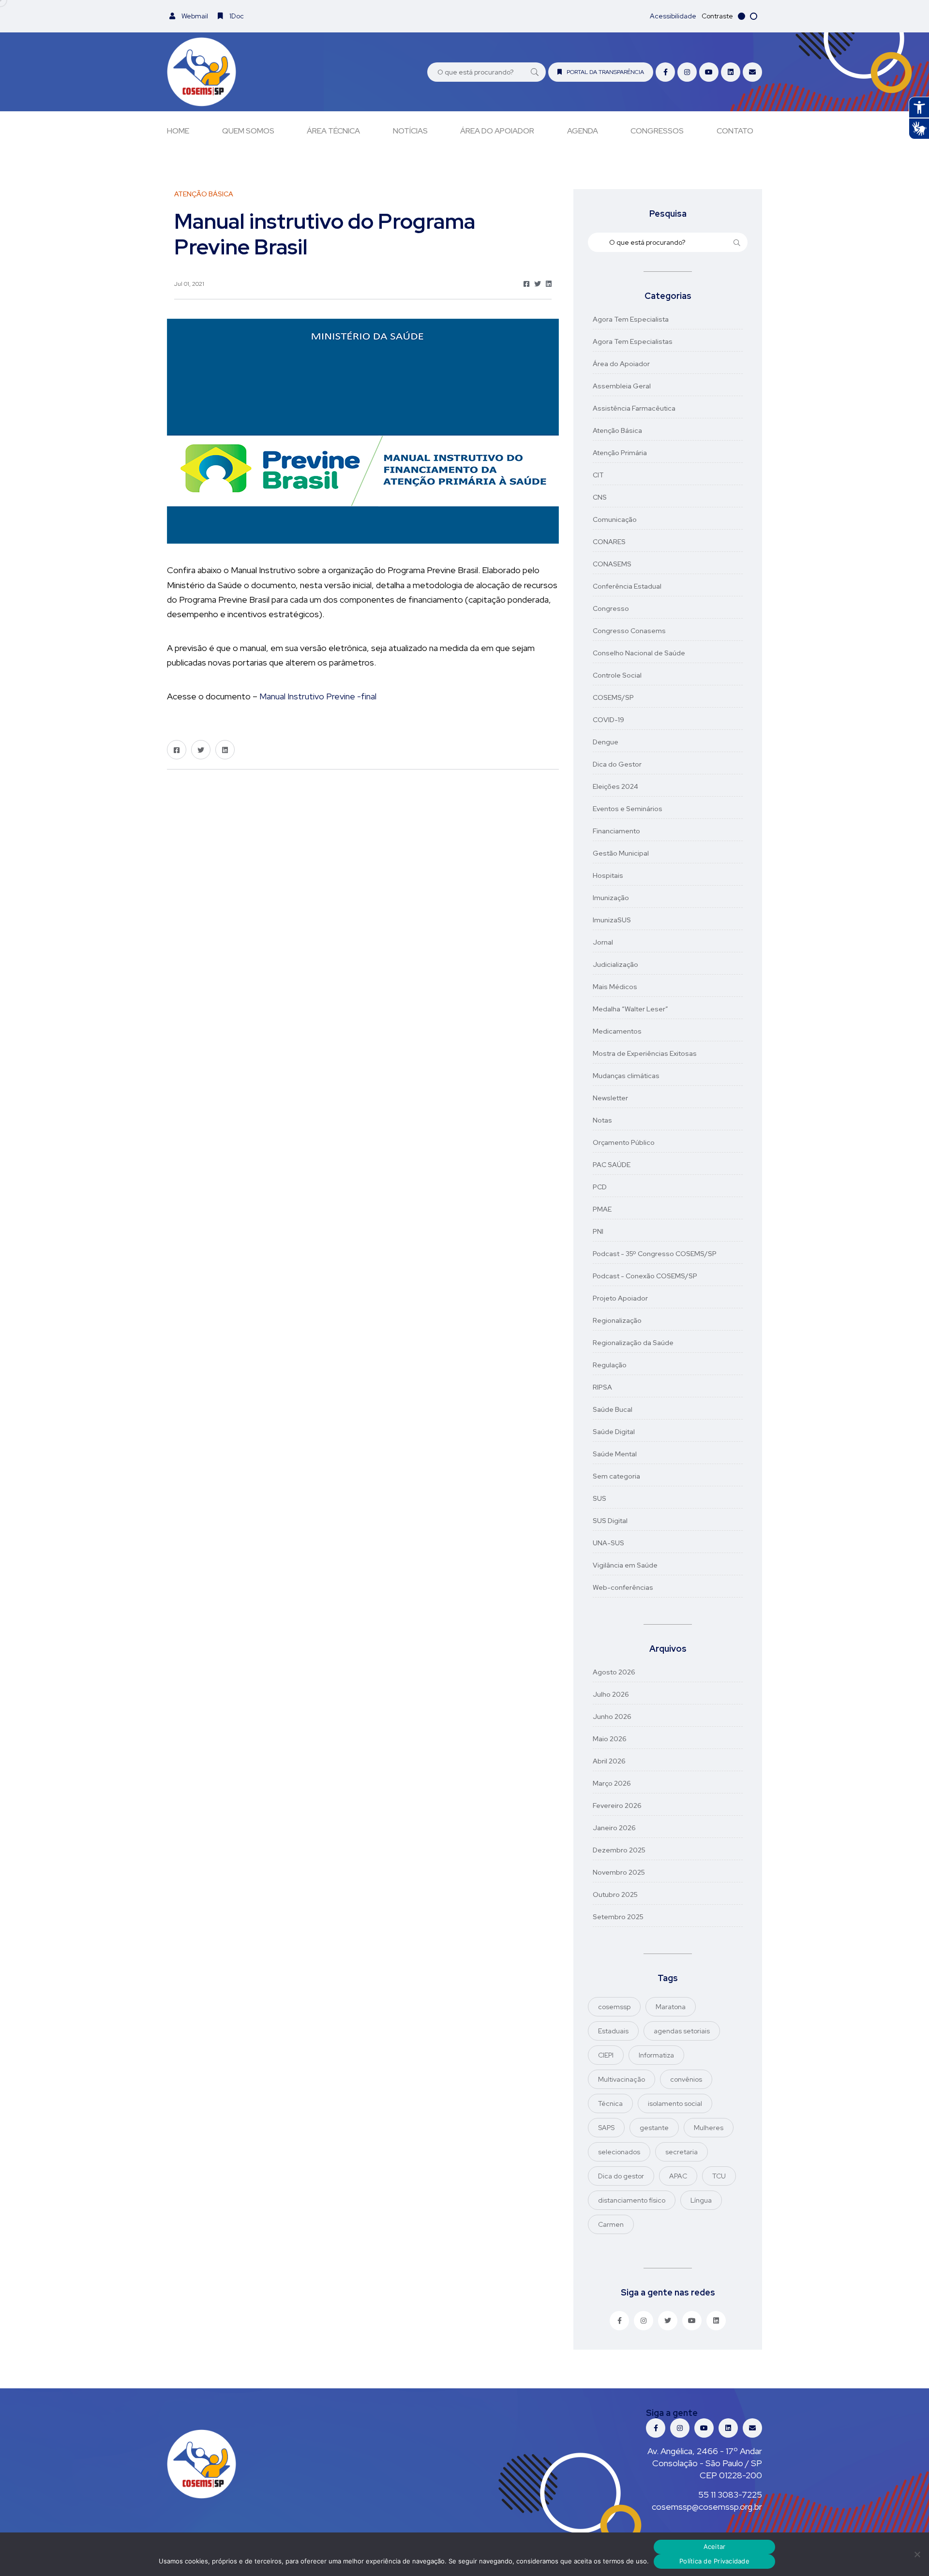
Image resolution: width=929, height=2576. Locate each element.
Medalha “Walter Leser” (630, 1009)
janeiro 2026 (614, 1828)
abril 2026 (609, 1761)
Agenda (583, 131)
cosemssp (614, 2007)
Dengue (606, 742)
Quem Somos (248, 131)
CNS (600, 497)
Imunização (611, 898)
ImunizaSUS (612, 920)
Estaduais (613, 2031)
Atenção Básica (617, 430)
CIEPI (606, 2055)
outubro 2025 (615, 1895)
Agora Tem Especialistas (633, 341)
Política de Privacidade (714, 2561)
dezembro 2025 (619, 1850)
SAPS (606, 2128)
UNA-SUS (608, 1543)
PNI (598, 1231)
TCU (719, 2176)
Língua (701, 2200)
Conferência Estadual (627, 586)
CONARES (609, 542)
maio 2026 (610, 1739)
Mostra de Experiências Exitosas (645, 1053)
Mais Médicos (615, 987)
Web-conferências (623, 1587)
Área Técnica (333, 131)
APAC (678, 2176)
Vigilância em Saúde (625, 1565)
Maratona (671, 2007)
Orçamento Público (624, 1142)
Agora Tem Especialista (631, 319)
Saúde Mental (615, 1454)
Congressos (657, 131)
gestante (654, 2128)
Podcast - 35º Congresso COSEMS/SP (655, 1254)
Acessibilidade (673, 16)
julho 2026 (611, 1694)
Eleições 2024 (615, 786)
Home (178, 131)
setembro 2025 (618, 1917)
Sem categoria (616, 1476)
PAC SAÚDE (612, 1165)
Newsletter (610, 1098)
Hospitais (608, 875)
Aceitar (715, 2546)
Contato (735, 131)
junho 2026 (612, 1717)
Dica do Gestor (617, 764)
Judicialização (615, 964)
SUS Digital (610, 1521)
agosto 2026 (614, 1672)
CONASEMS (612, 564)
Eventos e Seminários (628, 809)
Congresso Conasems (629, 631)
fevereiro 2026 (617, 1806)
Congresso (611, 608)
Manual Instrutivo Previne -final (318, 696)
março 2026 (612, 1783)
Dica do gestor (621, 2176)
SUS (599, 1498)
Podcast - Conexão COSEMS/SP (645, 1276)
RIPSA (602, 1387)
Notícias (410, 131)
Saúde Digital (614, 1432)
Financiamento (616, 831)
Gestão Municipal (621, 853)
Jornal (603, 942)
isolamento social (675, 2103)
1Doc (236, 16)
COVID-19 (608, 720)
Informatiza (656, 2055)
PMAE (602, 1209)
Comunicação (615, 519)
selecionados (619, 2152)
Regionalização (617, 1320)
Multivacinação (622, 2079)
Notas (602, 1120)
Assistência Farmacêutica (634, 408)
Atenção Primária (620, 453)
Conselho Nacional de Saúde (639, 653)
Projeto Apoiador (620, 1298)
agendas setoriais (682, 2031)
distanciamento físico (632, 2200)
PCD (600, 1187)
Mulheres (709, 2128)
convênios (686, 2079)
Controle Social (617, 675)
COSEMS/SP (613, 697)
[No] (917, 2554)
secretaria (682, 2152)
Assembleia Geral (622, 386)
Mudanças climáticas (626, 1076)
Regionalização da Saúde (633, 1343)
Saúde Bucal (613, 1409)
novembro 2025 (619, 1872)
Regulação (610, 1365)
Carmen (611, 2224)
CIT (598, 475)
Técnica (610, 2103)
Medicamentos (617, 1031)
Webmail (194, 16)
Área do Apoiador (497, 131)
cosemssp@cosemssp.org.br (707, 2507)
